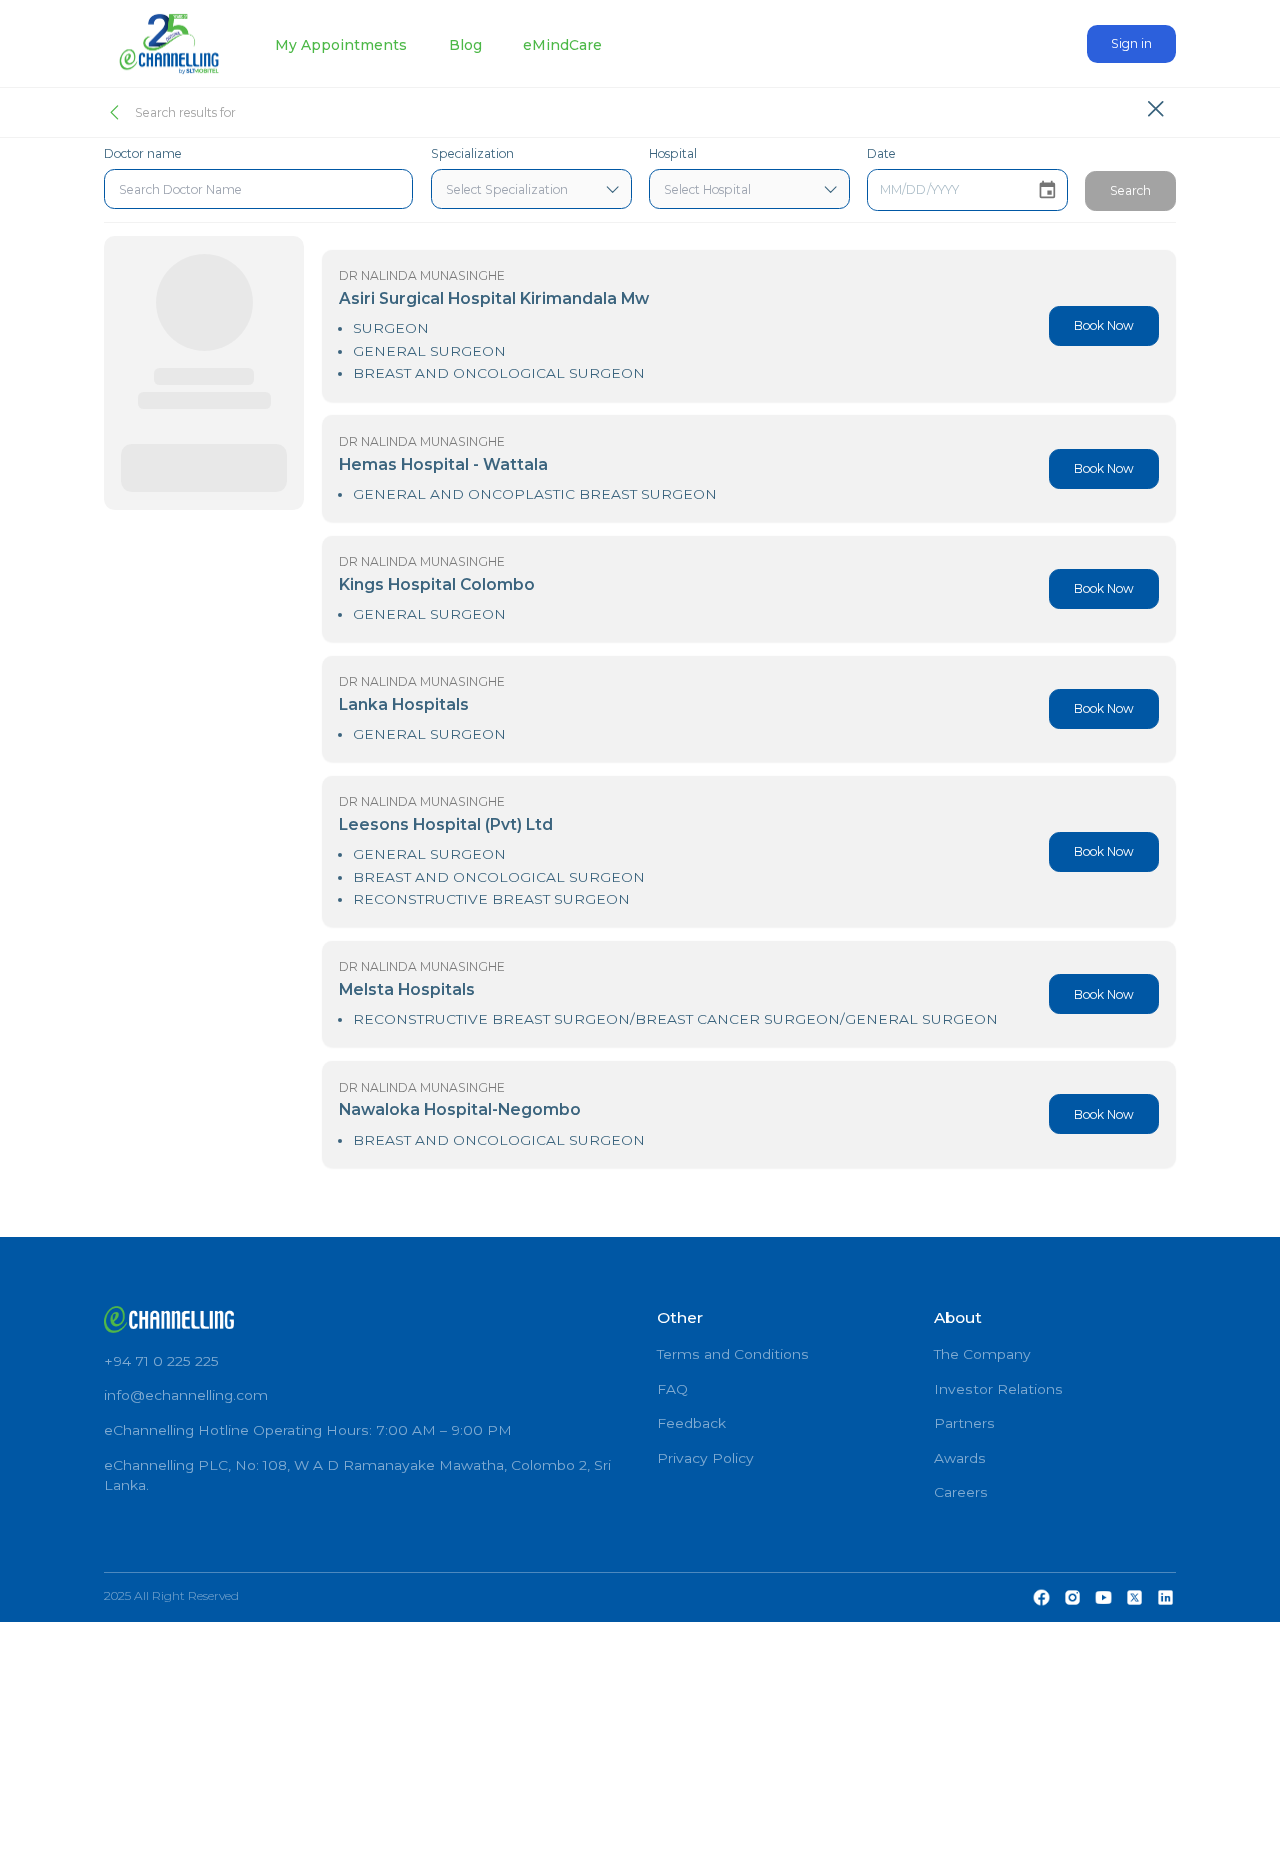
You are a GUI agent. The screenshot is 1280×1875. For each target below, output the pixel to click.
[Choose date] (1047, 190)
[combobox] (259, 189)
